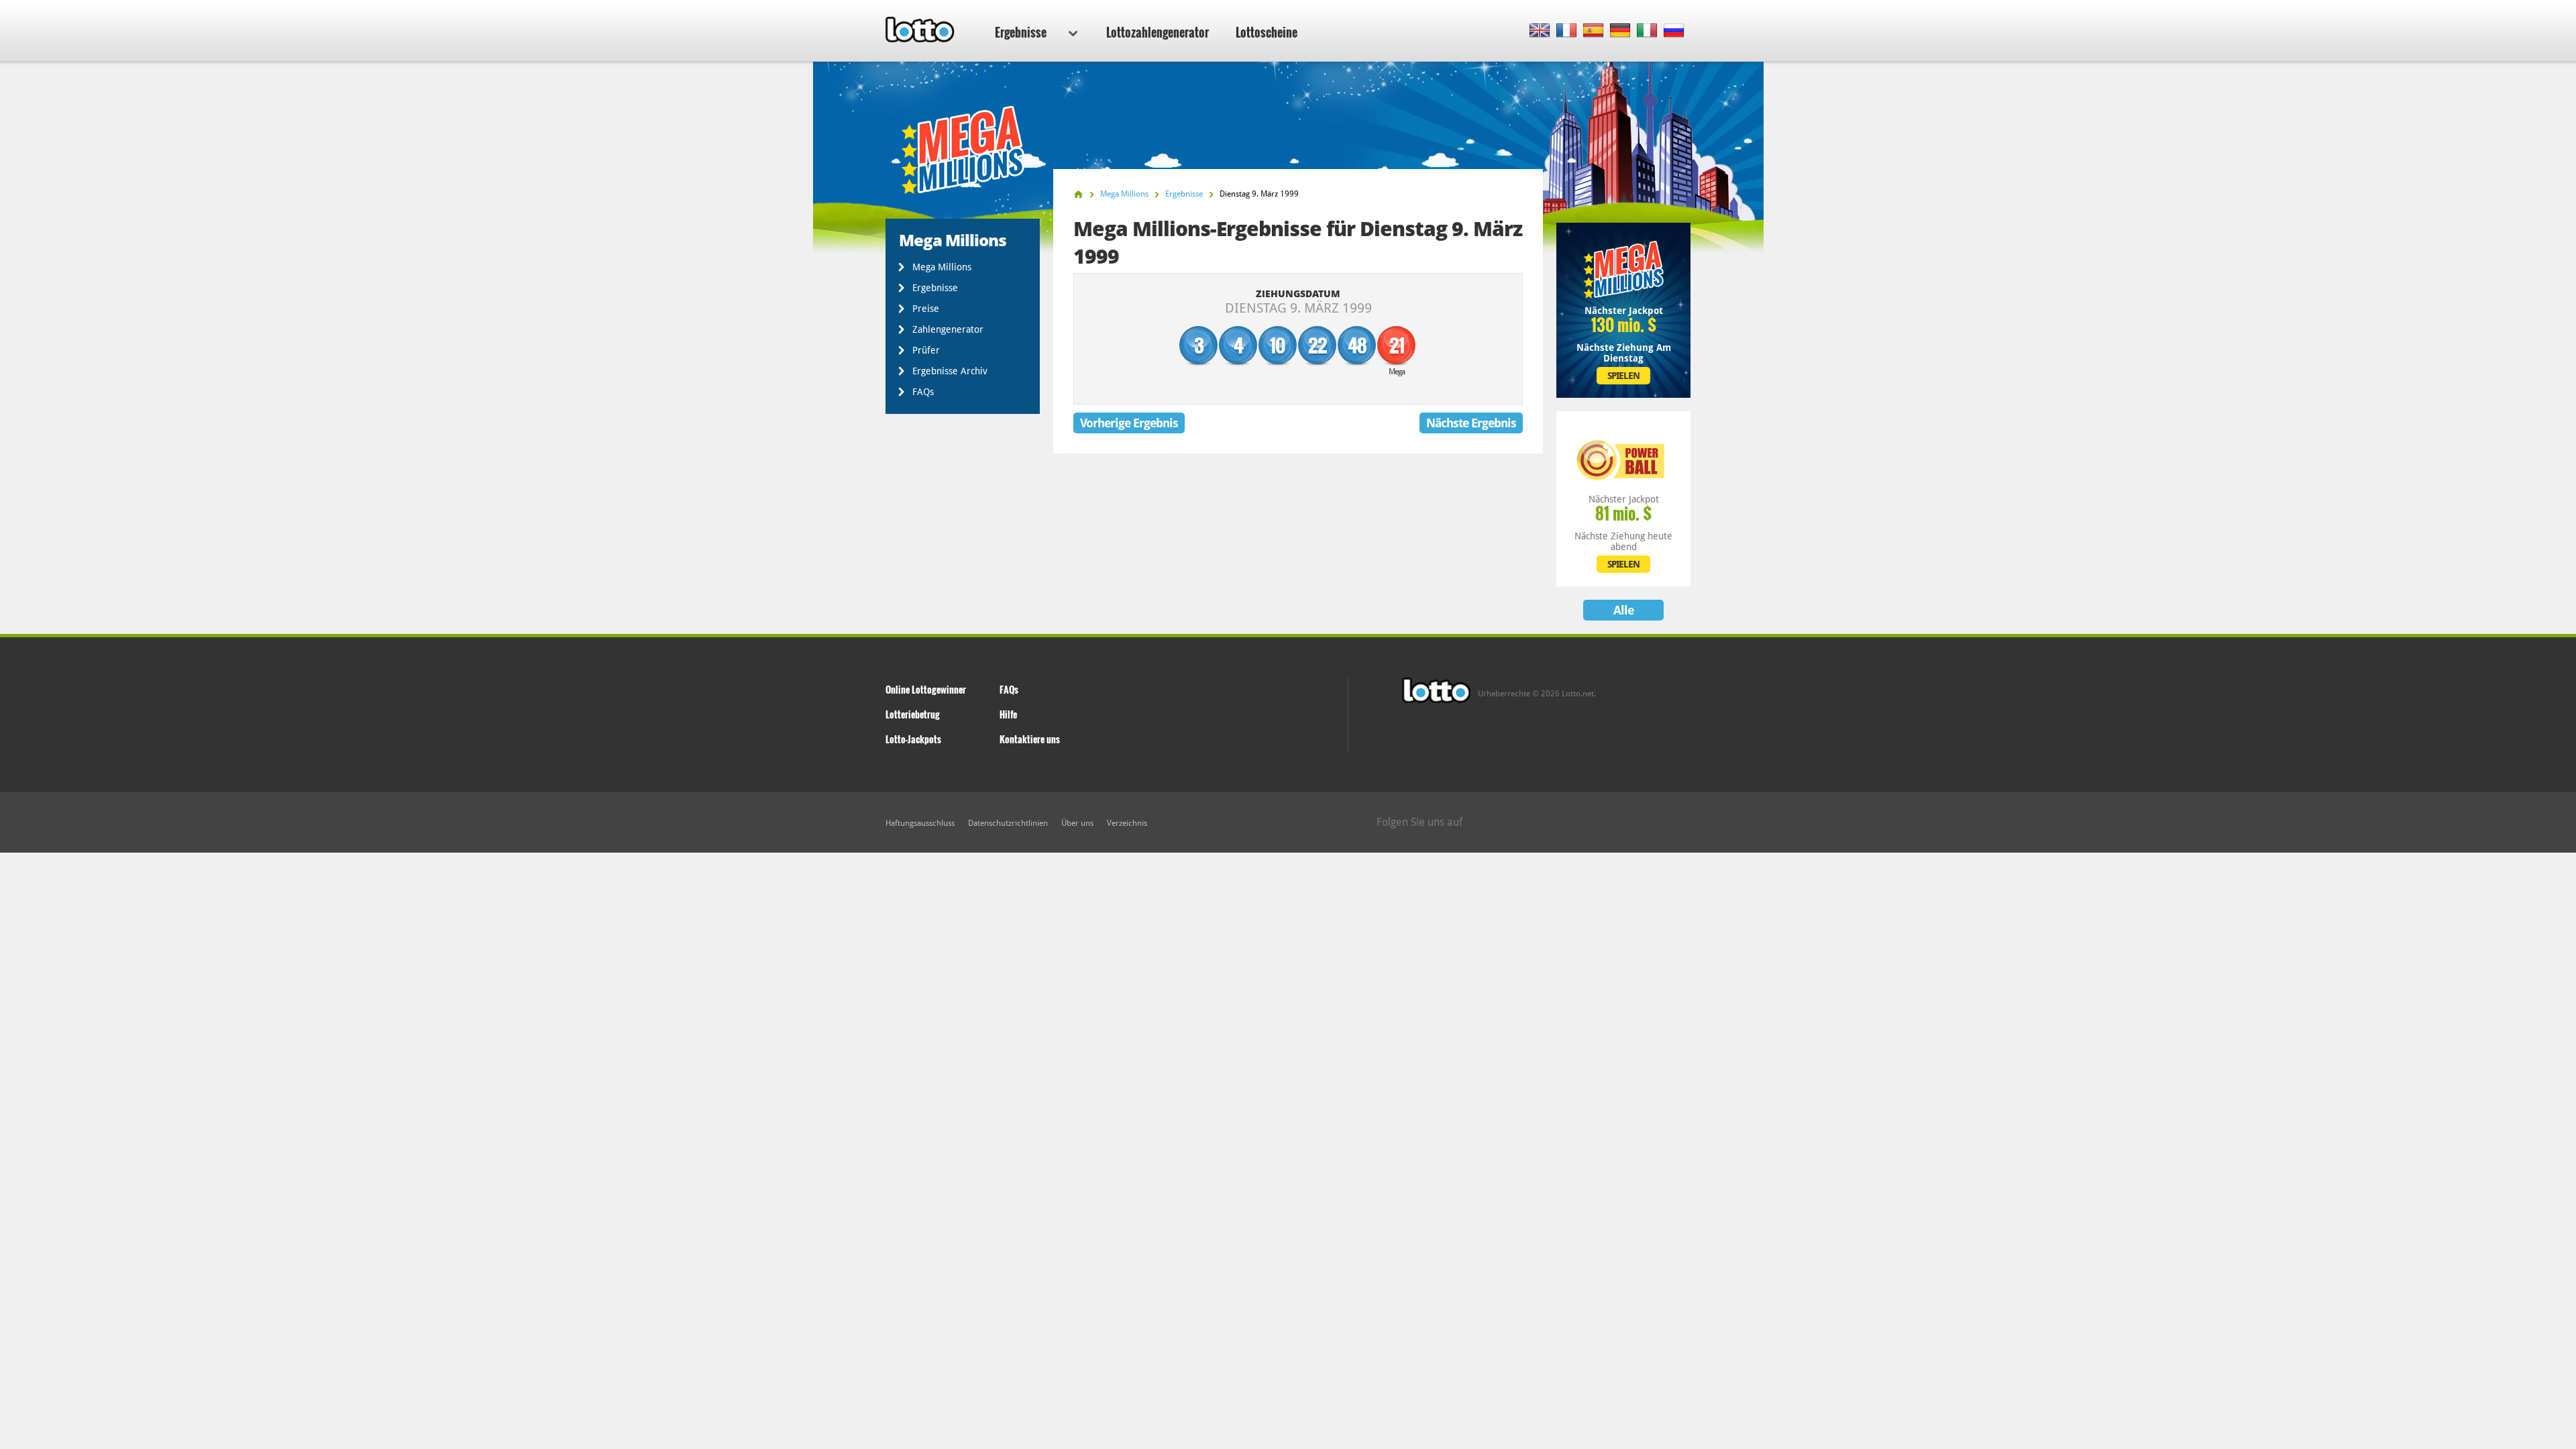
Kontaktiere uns (1030, 739)
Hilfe (1008, 714)
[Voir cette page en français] (1567, 31)
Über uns (1077, 823)
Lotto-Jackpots (913, 739)
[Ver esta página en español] (1594, 31)
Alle (1623, 610)
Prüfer (926, 350)
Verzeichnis (1127, 823)
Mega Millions (942, 267)
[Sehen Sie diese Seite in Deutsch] (1620, 31)
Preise (926, 309)
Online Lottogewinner (926, 689)
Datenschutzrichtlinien (1008, 823)
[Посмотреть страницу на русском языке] (1674, 31)
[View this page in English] (1540, 31)
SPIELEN (1623, 376)
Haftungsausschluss (920, 823)
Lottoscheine (1267, 32)
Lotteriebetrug (913, 714)
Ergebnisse (1021, 32)
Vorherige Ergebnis (1129, 423)
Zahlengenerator (948, 329)
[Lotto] (1078, 194)
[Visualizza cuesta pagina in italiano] (1647, 31)
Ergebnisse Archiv (950, 371)
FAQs (923, 392)
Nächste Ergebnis (1471, 423)
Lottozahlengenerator (1158, 32)
